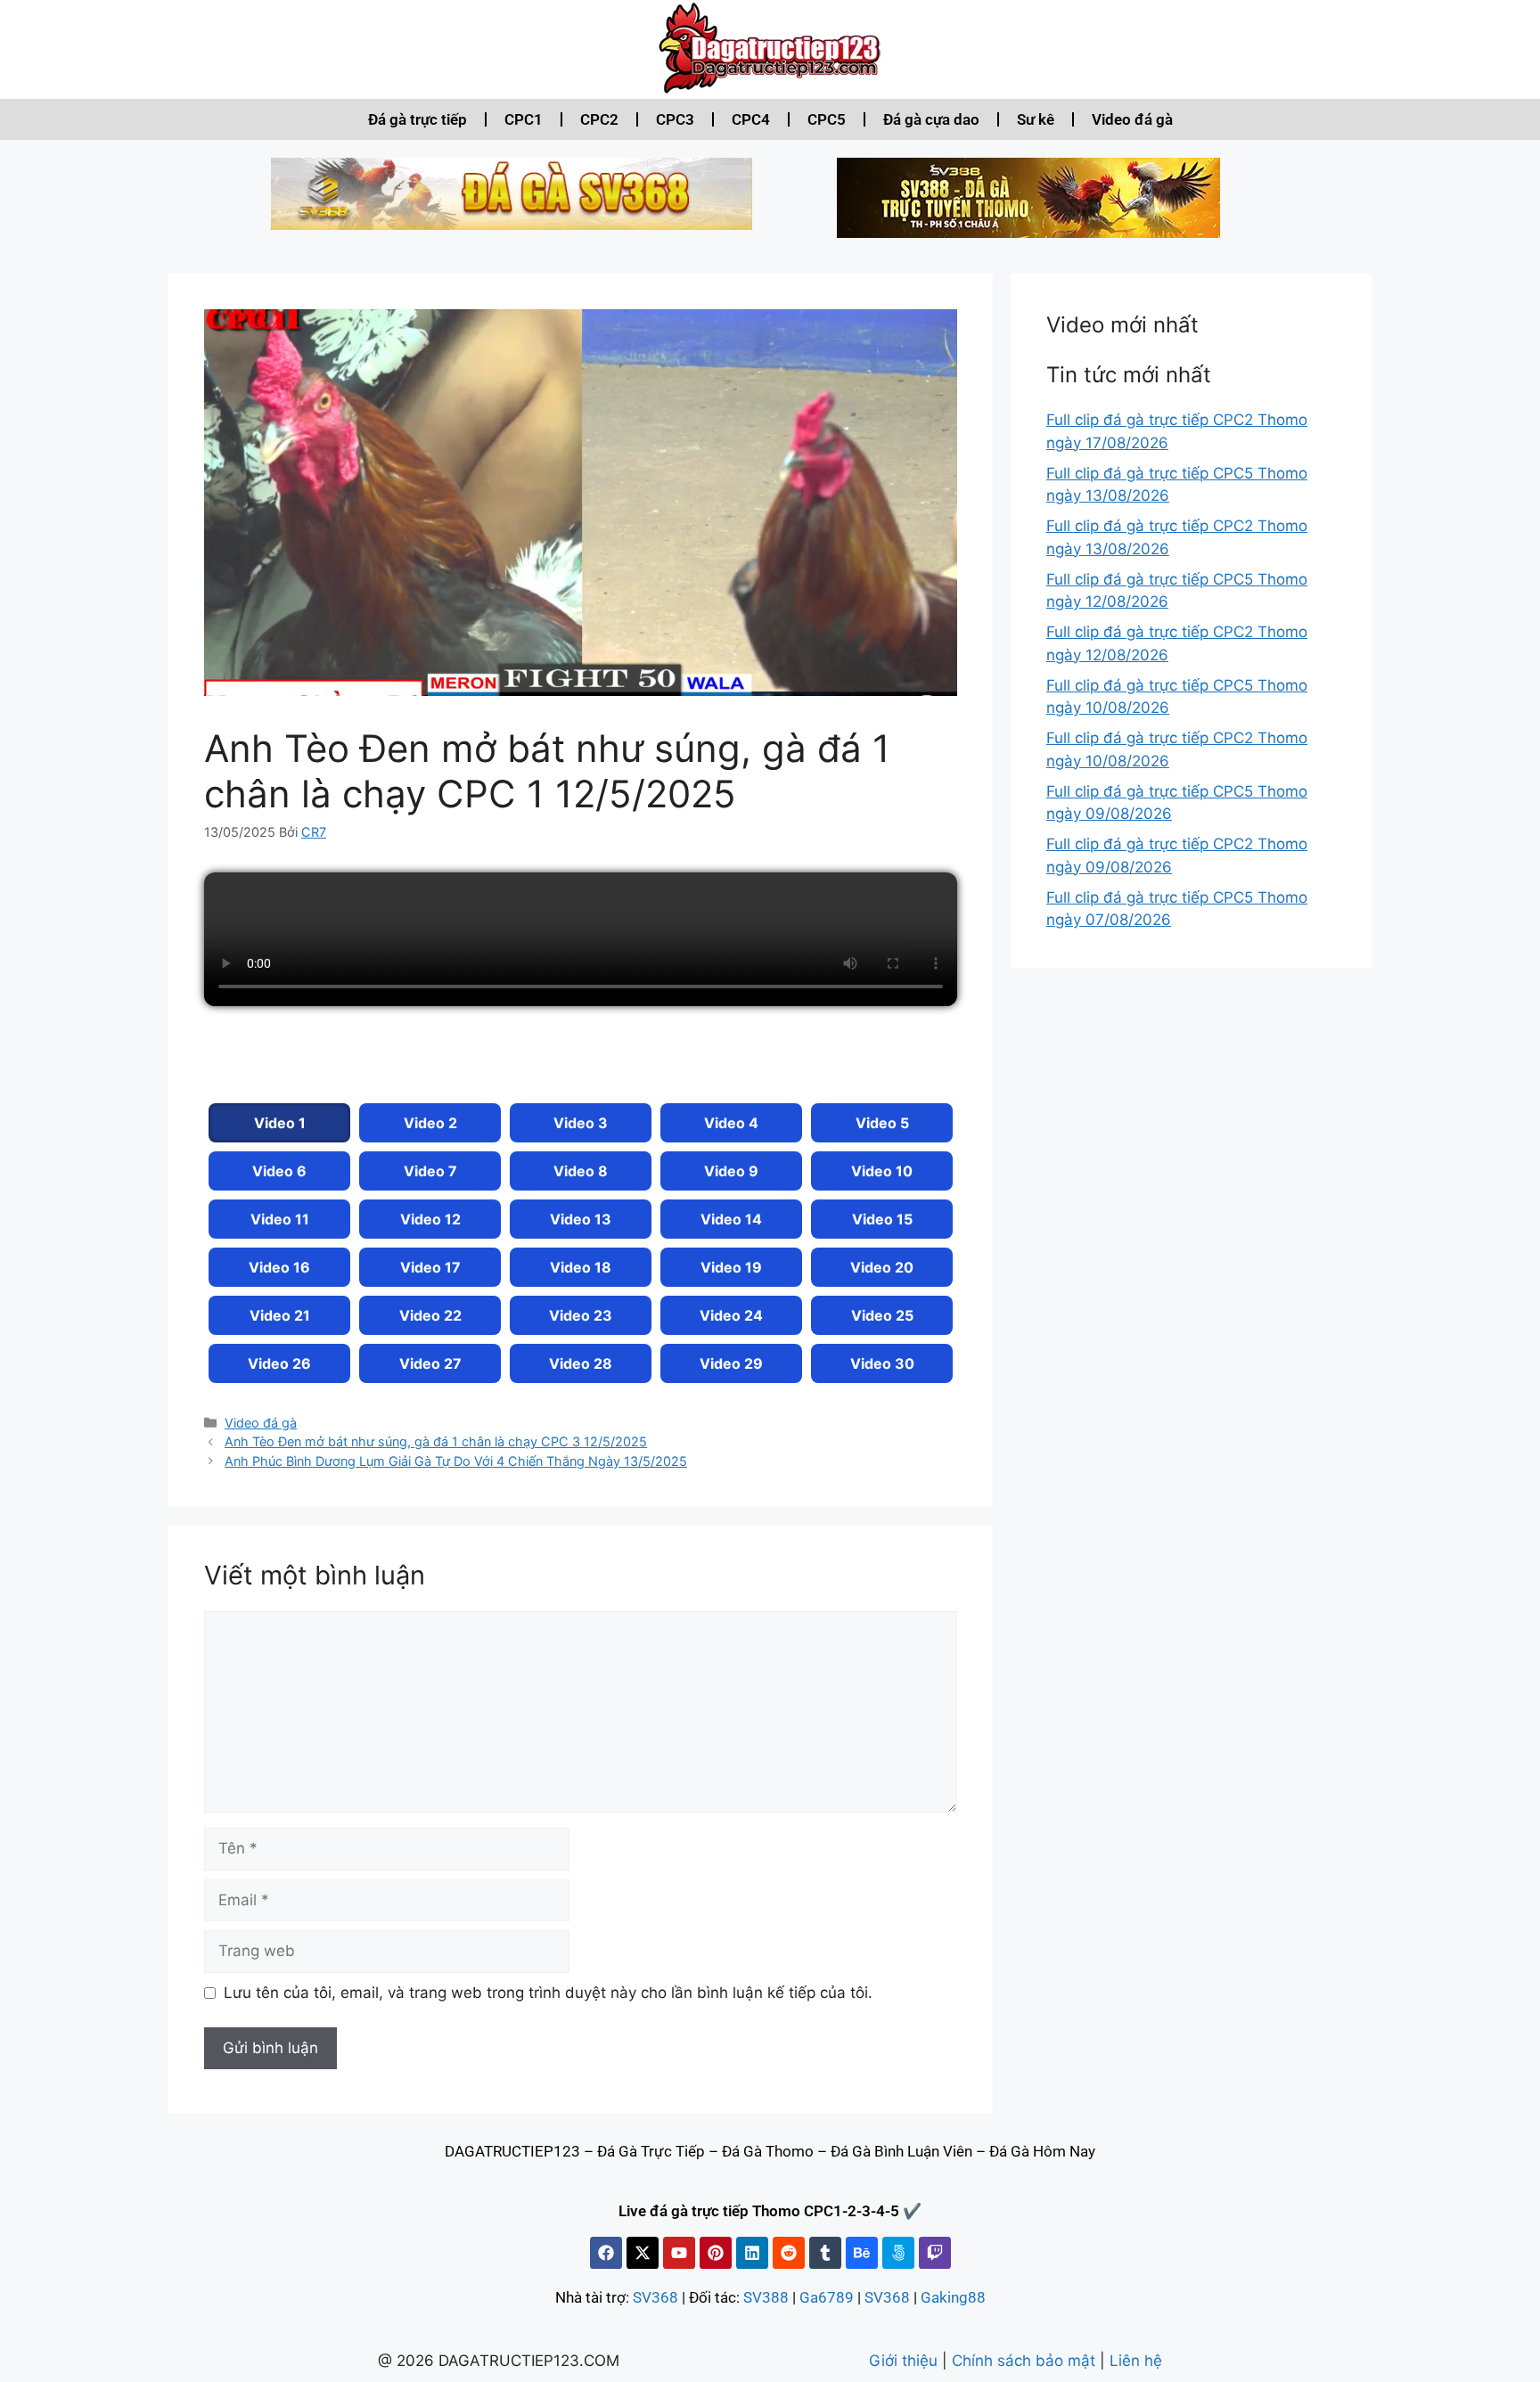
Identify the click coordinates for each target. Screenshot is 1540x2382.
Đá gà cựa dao (931, 119)
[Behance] (862, 2253)
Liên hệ (1136, 2361)
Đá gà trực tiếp (418, 119)
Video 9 (731, 1171)
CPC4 (751, 119)
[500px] (898, 2253)
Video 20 (882, 1267)
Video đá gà (1132, 119)
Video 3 (581, 1123)
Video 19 (731, 1267)
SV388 (766, 2297)
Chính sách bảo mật (1024, 2361)
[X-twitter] (643, 2253)
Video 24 (731, 1315)
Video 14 (731, 1219)
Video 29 (731, 1363)
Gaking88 (953, 2297)
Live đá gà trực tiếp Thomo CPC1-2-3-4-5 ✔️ (770, 2211)
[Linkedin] (752, 2253)
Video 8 (581, 1171)
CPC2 (599, 119)
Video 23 (581, 1315)
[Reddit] (789, 2253)
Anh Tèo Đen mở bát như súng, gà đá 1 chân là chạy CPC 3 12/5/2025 (436, 1441)
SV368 (655, 2297)
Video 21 (280, 1315)
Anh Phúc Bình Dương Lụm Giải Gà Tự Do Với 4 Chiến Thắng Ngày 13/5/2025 (456, 1461)
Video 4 (731, 1123)
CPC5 (827, 119)
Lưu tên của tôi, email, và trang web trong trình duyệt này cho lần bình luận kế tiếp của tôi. (548, 1993)
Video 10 (882, 1171)
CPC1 (524, 119)
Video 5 (882, 1123)
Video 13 (581, 1219)
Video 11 (280, 1219)
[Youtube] (679, 2253)
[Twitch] (935, 2253)
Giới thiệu (903, 2361)
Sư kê (1036, 119)
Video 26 (279, 1363)
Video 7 (430, 1171)
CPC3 (675, 119)
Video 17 (430, 1267)
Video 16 (279, 1267)
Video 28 (581, 1363)
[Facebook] (606, 2253)
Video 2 (430, 1123)
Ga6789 (827, 2297)
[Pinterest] (716, 2253)
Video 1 (280, 1123)
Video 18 (581, 1267)
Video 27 (430, 1363)
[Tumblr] (825, 2253)
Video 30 (882, 1363)
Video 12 (430, 1219)
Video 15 (882, 1219)
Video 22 (430, 1315)
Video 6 (279, 1171)
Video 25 (882, 1315)
